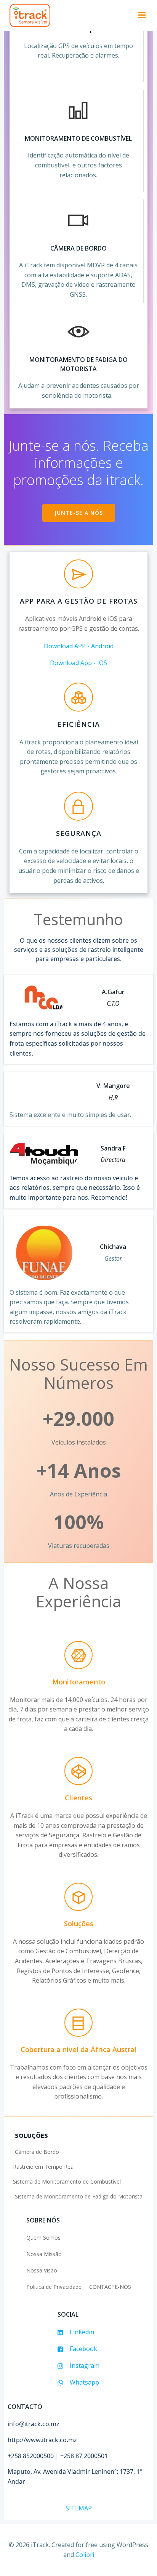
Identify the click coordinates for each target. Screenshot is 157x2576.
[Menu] (141, 15)
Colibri (85, 2555)
